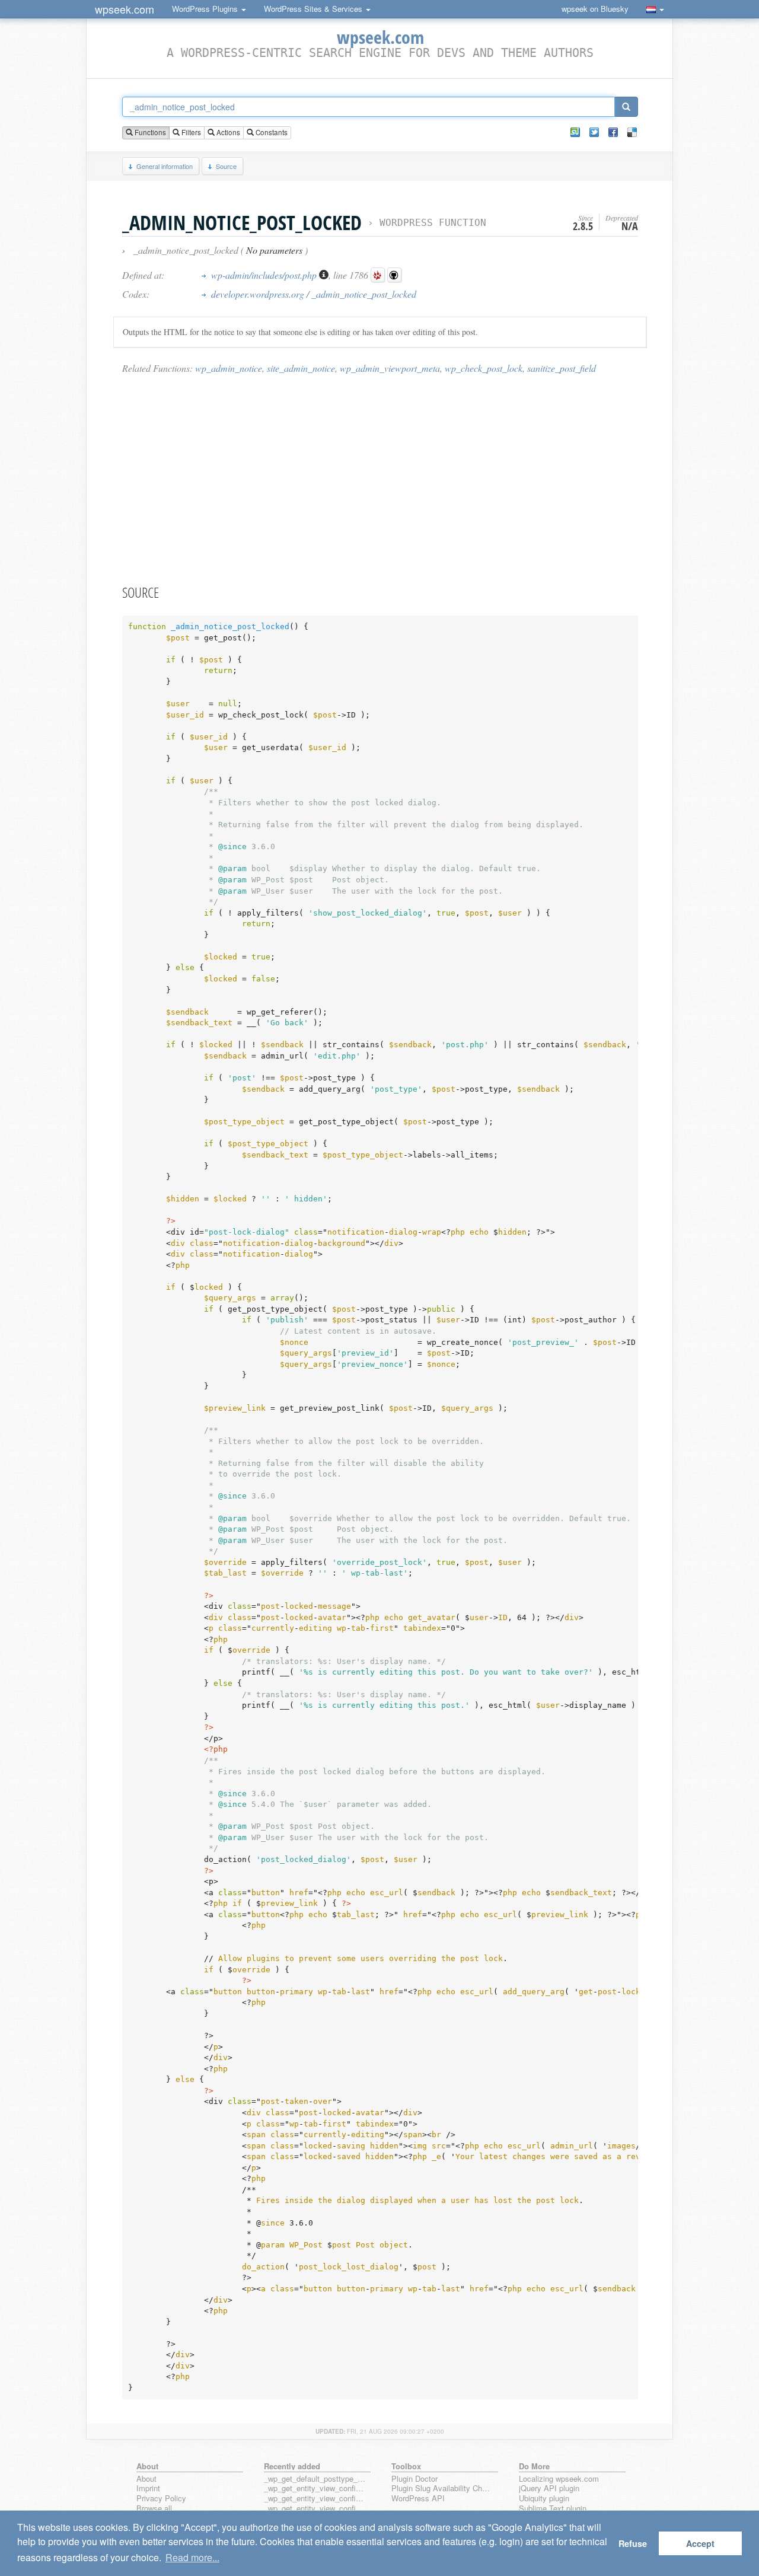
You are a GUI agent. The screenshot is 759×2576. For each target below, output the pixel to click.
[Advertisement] (380, 479)
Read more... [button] (192, 2557)
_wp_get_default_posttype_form (315, 2479)
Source (226, 166)
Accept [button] (700, 2543)
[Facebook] (613, 132)
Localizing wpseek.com (559, 2479)
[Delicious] (632, 132)
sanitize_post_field (562, 368)
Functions (149, 132)
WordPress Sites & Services (314, 9)
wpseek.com (125, 9)
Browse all (154, 2509)
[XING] (575, 132)
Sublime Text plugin (553, 2509)
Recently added (292, 2466)
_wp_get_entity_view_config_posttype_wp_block (315, 2499)
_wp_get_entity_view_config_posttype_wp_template (315, 2509)
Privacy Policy (161, 2499)
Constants (271, 132)
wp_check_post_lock (484, 368)
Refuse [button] (633, 2543)
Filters (190, 132)
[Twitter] (594, 132)
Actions (227, 132)
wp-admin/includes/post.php (265, 275)
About (146, 2479)
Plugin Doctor (414, 2479)
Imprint (148, 2489)
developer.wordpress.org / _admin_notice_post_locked (314, 294)
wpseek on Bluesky (595, 9)
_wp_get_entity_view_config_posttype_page (315, 2489)
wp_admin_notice (229, 368)
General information (165, 166)
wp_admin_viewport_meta (390, 368)
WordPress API (418, 2499)
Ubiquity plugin (544, 2499)
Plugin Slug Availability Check (442, 2489)
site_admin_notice (301, 368)
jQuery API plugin (549, 2489)
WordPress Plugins (206, 9)
